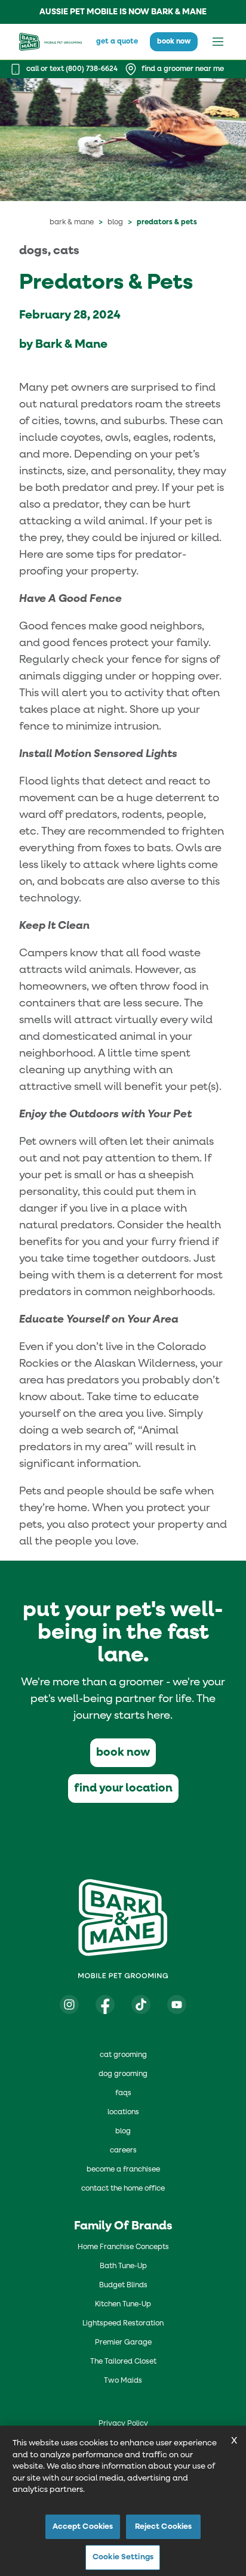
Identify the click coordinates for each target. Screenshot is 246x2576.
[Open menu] (218, 42)
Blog (115, 223)
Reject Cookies (164, 2527)
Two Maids (123, 2381)
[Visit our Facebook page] (105, 2004)
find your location (123, 1788)
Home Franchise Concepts (123, 2247)
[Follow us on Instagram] (69, 2004)
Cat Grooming (123, 2055)
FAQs (123, 2093)
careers (123, 2151)
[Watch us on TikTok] (141, 2004)
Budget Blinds (123, 2285)
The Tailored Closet (123, 2362)
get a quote (117, 42)
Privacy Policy (123, 2424)
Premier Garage (123, 2343)
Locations (123, 2112)
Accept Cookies (83, 2527)
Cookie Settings (123, 2557)
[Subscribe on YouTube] (177, 2004)
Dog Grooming (123, 2074)
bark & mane (72, 223)
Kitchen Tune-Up (123, 2305)
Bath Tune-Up (123, 2266)
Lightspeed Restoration (123, 2324)
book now (174, 42)
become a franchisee (123, 2170)
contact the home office (123, 2189)
